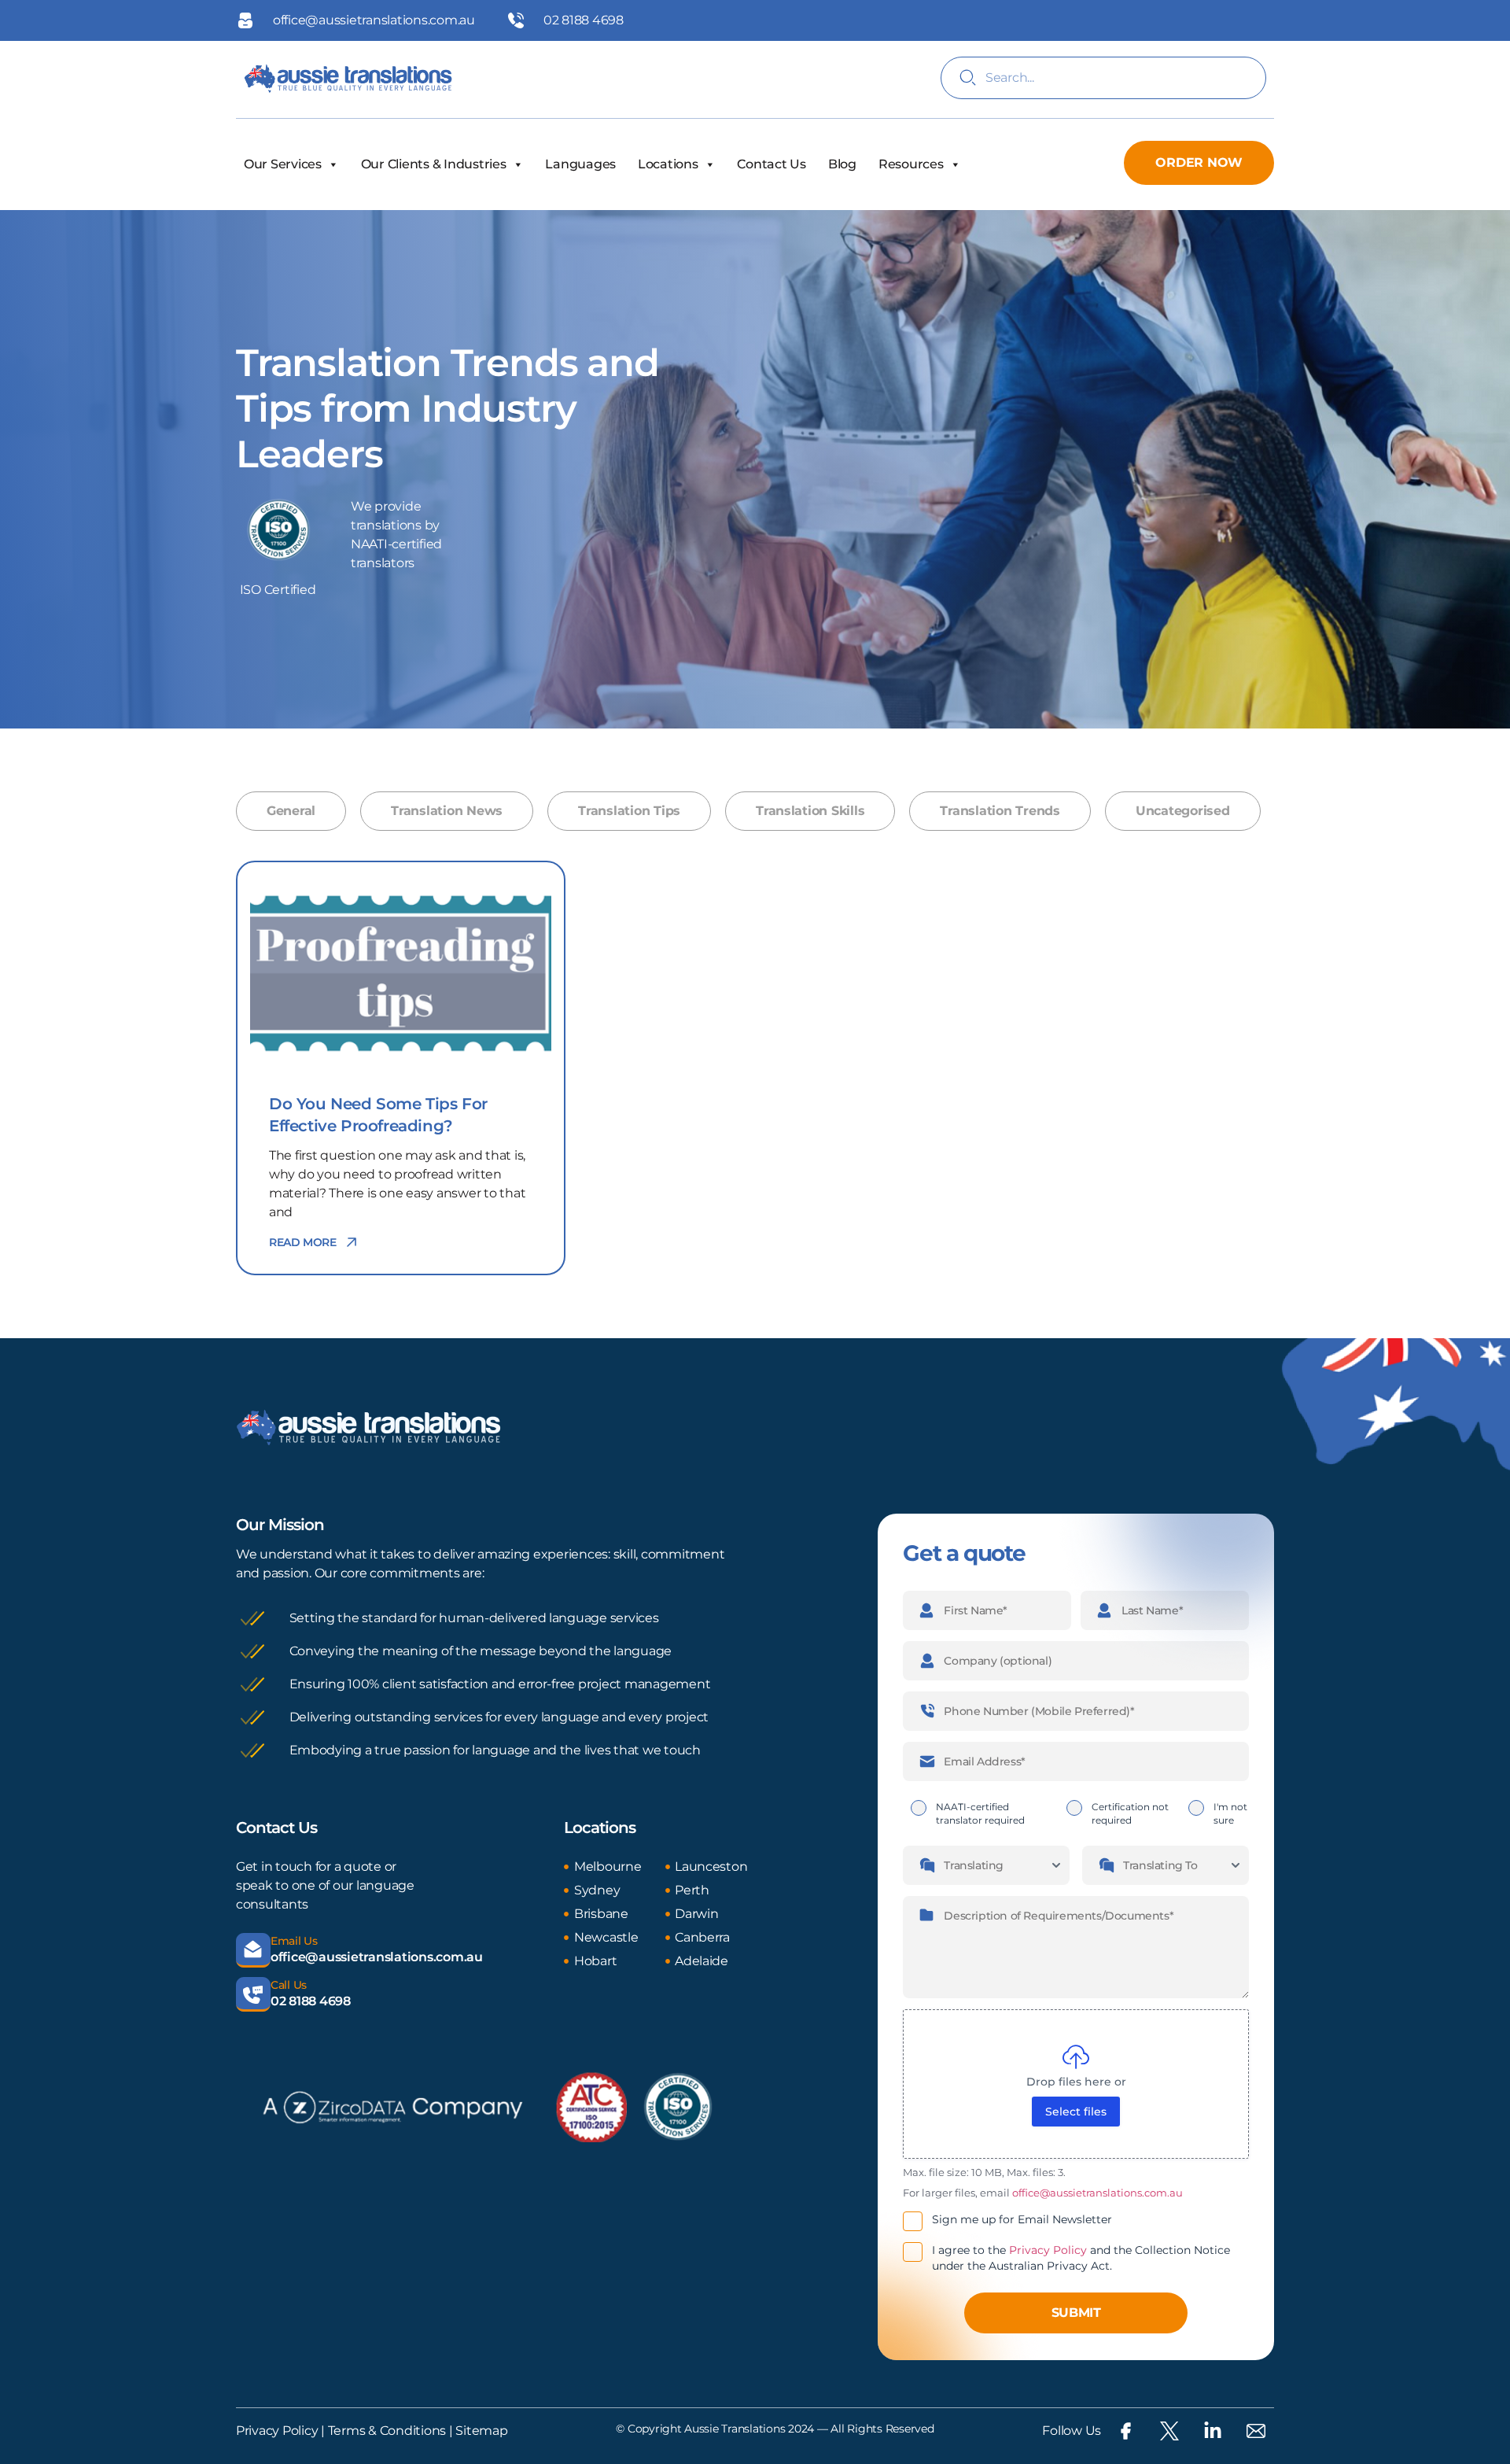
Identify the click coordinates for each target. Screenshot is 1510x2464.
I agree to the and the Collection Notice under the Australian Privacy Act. (1081, 2258)
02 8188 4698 (311, 2001)
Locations (668, 164)
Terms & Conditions (385, 2431)
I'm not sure (1230, 1813)
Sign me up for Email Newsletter (1022, 2219)
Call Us (289, 1985)
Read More (302, 1242)
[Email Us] (253, 1950)
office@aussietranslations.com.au (377, 1957)
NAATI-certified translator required (980, 1813)
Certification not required (1130, 1813)
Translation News (447, 811)
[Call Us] (253, 1994)
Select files (1076, 2112)
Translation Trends (1000, 811)
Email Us (294, 1941)
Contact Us (771, 164)
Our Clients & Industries (434, 164)
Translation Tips (629, 811)
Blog (842, 164)
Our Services (283, 164)
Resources (911, 164)
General (291, 811)
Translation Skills (810, 811)
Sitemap (481, 2431)
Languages (580, 164)
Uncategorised (1183, 811)
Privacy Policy (1048, 2250)
